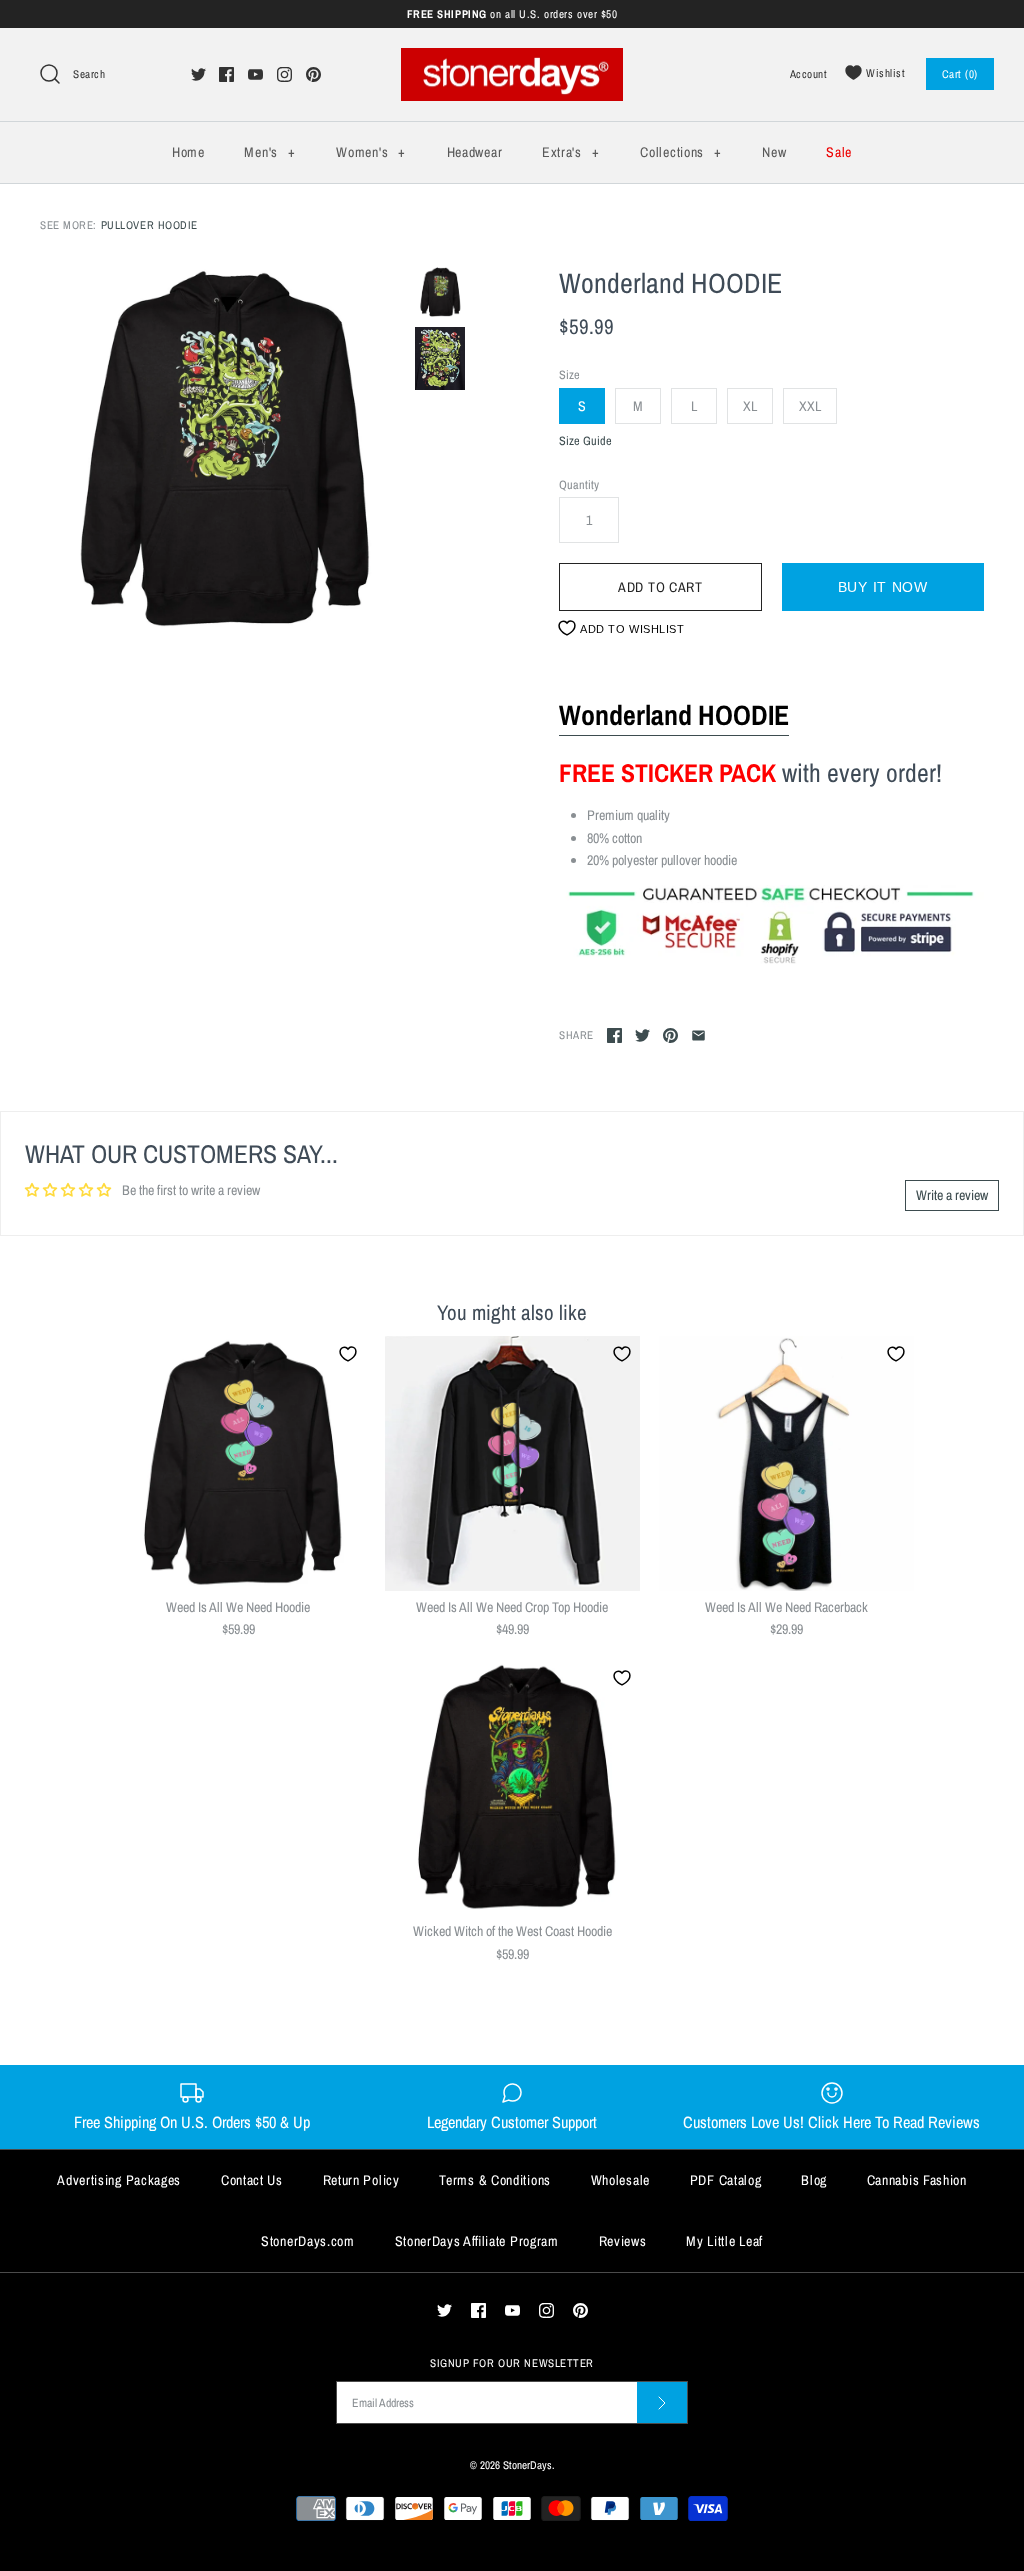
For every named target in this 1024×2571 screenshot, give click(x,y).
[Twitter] (198, 74)
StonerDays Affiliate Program (477, 2241)
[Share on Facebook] (614, 1035)
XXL (810, 406)
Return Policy (361, 2180)
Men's (269, 152)
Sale (839, 152)
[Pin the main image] (670, 1035)
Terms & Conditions (495, 2180)
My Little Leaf (724, 2241)
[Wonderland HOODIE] (222, 449)
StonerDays (527, 2464)
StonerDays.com (308, 2241)
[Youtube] (255, 74)
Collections (680, 152)
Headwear (475, 152)
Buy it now (883, 587)
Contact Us (252, 2180)
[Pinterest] (313, 74)
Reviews (623, 2241)
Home (188, 152)
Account (809, 73)
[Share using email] (698, 1035)
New (774, 152)
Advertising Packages (119, 2180)
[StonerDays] (512, 59)
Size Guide (585, 441)
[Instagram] (284, 74)
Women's (370, 152)
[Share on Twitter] (642, 1035)
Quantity (579, 484)
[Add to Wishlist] (348, 1354)
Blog (814, 2180)
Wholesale (620, 2180)
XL (750, 406)
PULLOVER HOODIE (149, 224)
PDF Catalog (726, 2180)
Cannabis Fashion (917, 2180)
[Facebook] (226, 74)
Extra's (570, 152)
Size (569, 374)
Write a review (952, 1195)
